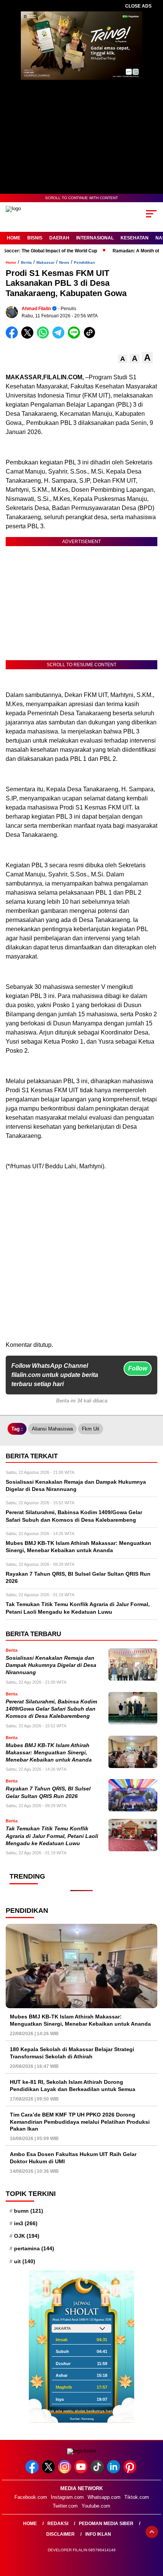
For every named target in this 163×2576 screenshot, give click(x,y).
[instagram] (65, 2472)
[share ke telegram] (59, 337)
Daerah (59, 238)
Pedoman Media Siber (106, 2524)
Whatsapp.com (104, 2497)
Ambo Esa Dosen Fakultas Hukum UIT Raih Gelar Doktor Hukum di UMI (73, 2158)
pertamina (34, 2248)
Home (14, 238)
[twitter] (49, 2472)
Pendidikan (84, 262)
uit (25, 2261)
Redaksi (58, 2524)
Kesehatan (135, 238)
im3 (26, 2223)
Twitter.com (65, 2506)
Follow (138, 1368)
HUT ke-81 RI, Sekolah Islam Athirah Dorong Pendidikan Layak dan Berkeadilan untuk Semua (73, 2085)
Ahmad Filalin (36, 309)
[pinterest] (131, 2472)
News (64, 262)
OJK (27, 2236)
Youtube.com (96, 2506)
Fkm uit (91, 1429)
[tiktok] (98, 2472)
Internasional (95, 238)
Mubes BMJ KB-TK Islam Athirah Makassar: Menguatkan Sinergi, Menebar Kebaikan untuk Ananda (49, 1753)
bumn (29, 2211)
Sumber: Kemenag (82, 2419)
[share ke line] (76, 337)
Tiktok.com (137, 2497)
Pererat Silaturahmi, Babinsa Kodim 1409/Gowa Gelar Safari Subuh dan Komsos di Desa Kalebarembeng (51, 1709)
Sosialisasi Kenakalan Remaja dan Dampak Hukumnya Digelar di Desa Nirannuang (51, 1665)
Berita (26, 262)
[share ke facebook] (13, 337)
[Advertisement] (81, 1259)
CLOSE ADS (138, 6)
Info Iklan (98, 2534)
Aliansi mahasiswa (52, 1429)
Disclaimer (60, 2534)
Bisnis (35, 238)
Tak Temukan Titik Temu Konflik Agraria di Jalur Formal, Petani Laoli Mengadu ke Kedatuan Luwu (52, 1836)
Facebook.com (31, 2497)
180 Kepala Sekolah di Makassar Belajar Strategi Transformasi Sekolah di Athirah (72, 2053)
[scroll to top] (152, 2532)
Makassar (45, 262)
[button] (123, 359)
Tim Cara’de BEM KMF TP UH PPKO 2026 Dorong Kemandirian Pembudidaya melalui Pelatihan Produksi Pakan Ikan (80, 2121)
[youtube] (82, 2472)
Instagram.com (67, 2497)
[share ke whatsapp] (45, 337)
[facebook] (33, 2472)
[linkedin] (114, 2472)
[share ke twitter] (29, 337)
